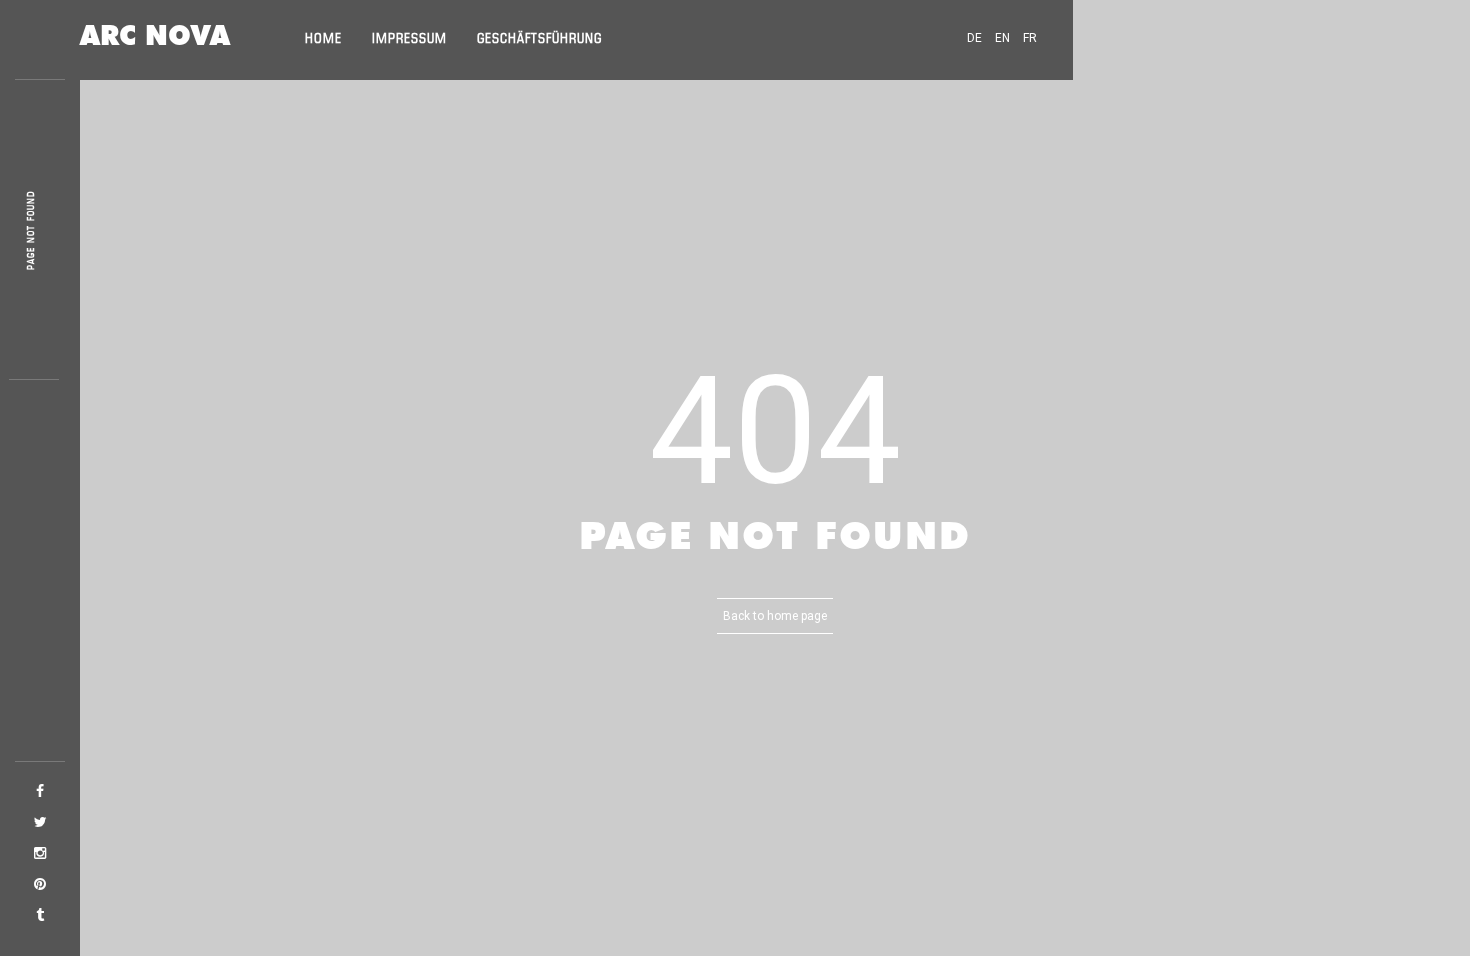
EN (1002, 38)
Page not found (31, 230)
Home (323, 39)
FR (1030, 38)
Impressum (409, 39)
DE (974, 38)
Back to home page (775, 616)
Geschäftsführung (539, 39)
